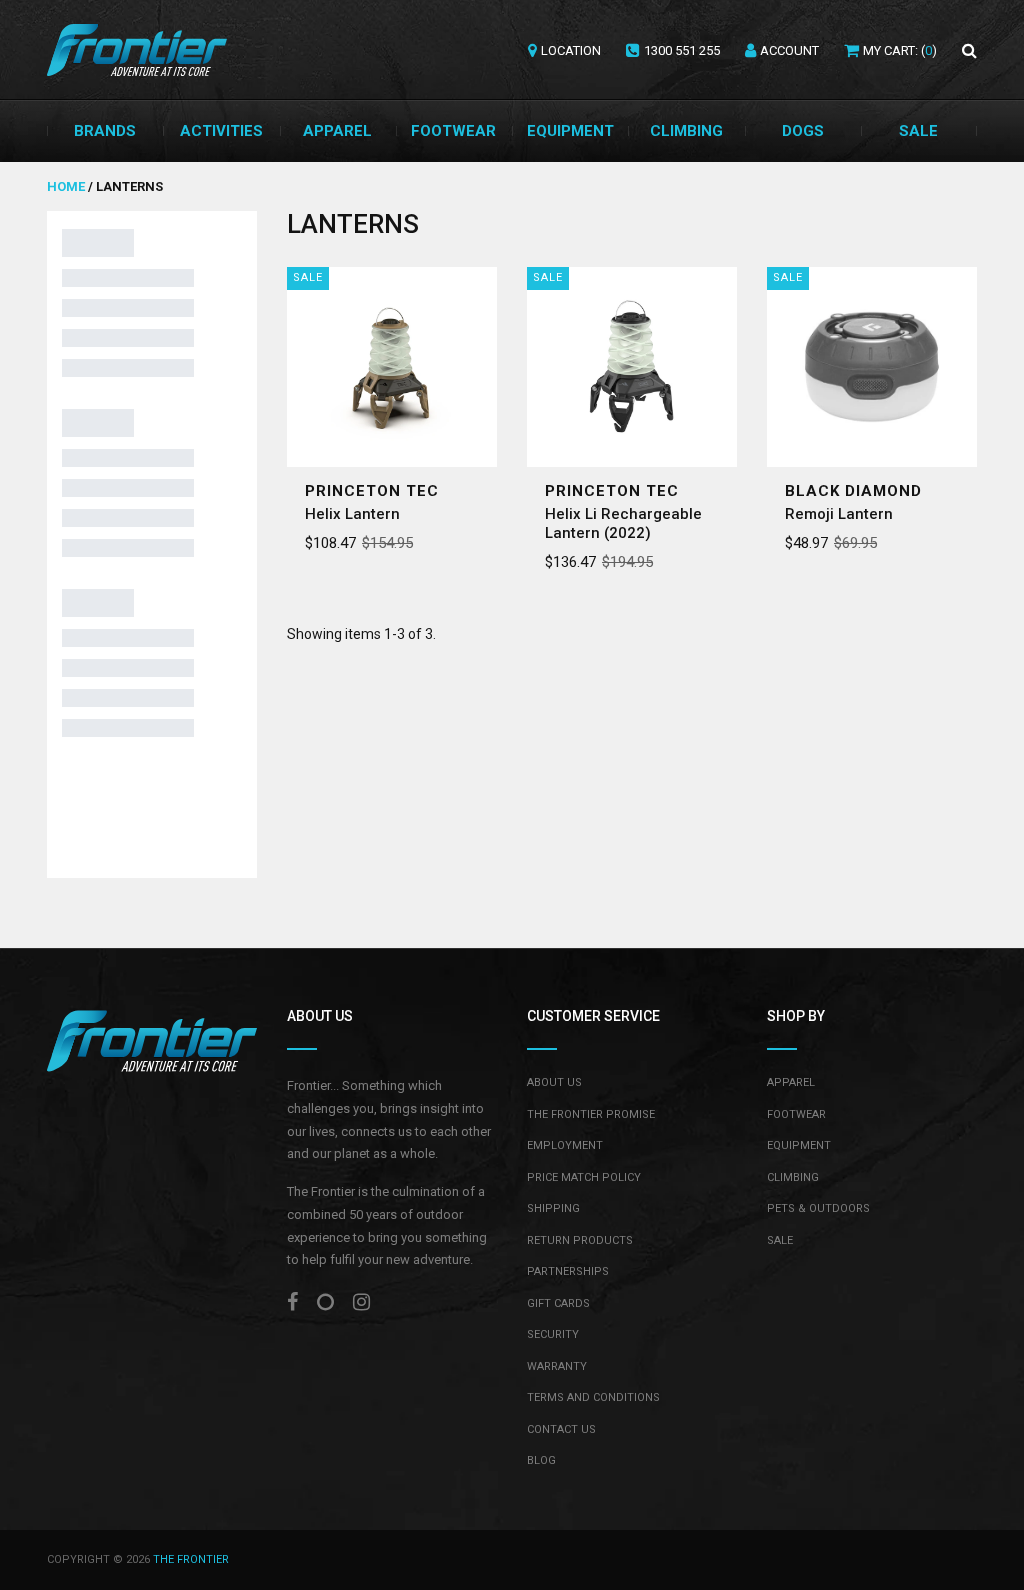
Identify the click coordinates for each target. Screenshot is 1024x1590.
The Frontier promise (591, 1114)
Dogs (803, 131)
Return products (580, 1240)
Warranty (557, 1366)
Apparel (337, 131)
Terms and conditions (593, 1397)
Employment (565, 1145)
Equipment (570, 131)
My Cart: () (900, 50)
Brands (105, 131)
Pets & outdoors (818, 1208)
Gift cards (558, 1303)
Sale (918, 131)
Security (553, 1334)
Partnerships (568, 1271)
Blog (541, 1460)
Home (67, 186)
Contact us (561, 1429)
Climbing (686, 131)
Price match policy (584, 1177)
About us (554, 1082)
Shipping (553, 1208)
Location (571, 50)
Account (789, 50)
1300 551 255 (682, 50)
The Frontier (191, 1559)
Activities (221, 131)
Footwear (453, 131)
